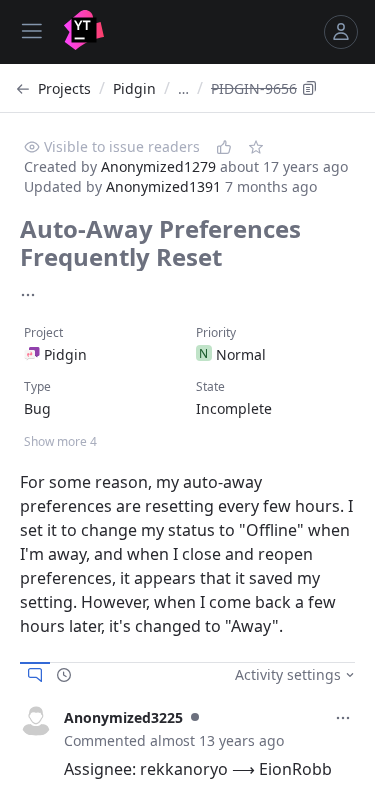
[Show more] (28, 295)
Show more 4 (60, 441)
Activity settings (288, 674)
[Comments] (35, 675)
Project (43, 332)
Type (37, 386)
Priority (216, 332)
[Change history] (64, 675)
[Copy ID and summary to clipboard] (310, 88)
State (210, 386)
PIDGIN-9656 (254, 88)
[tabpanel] (187, 743)
